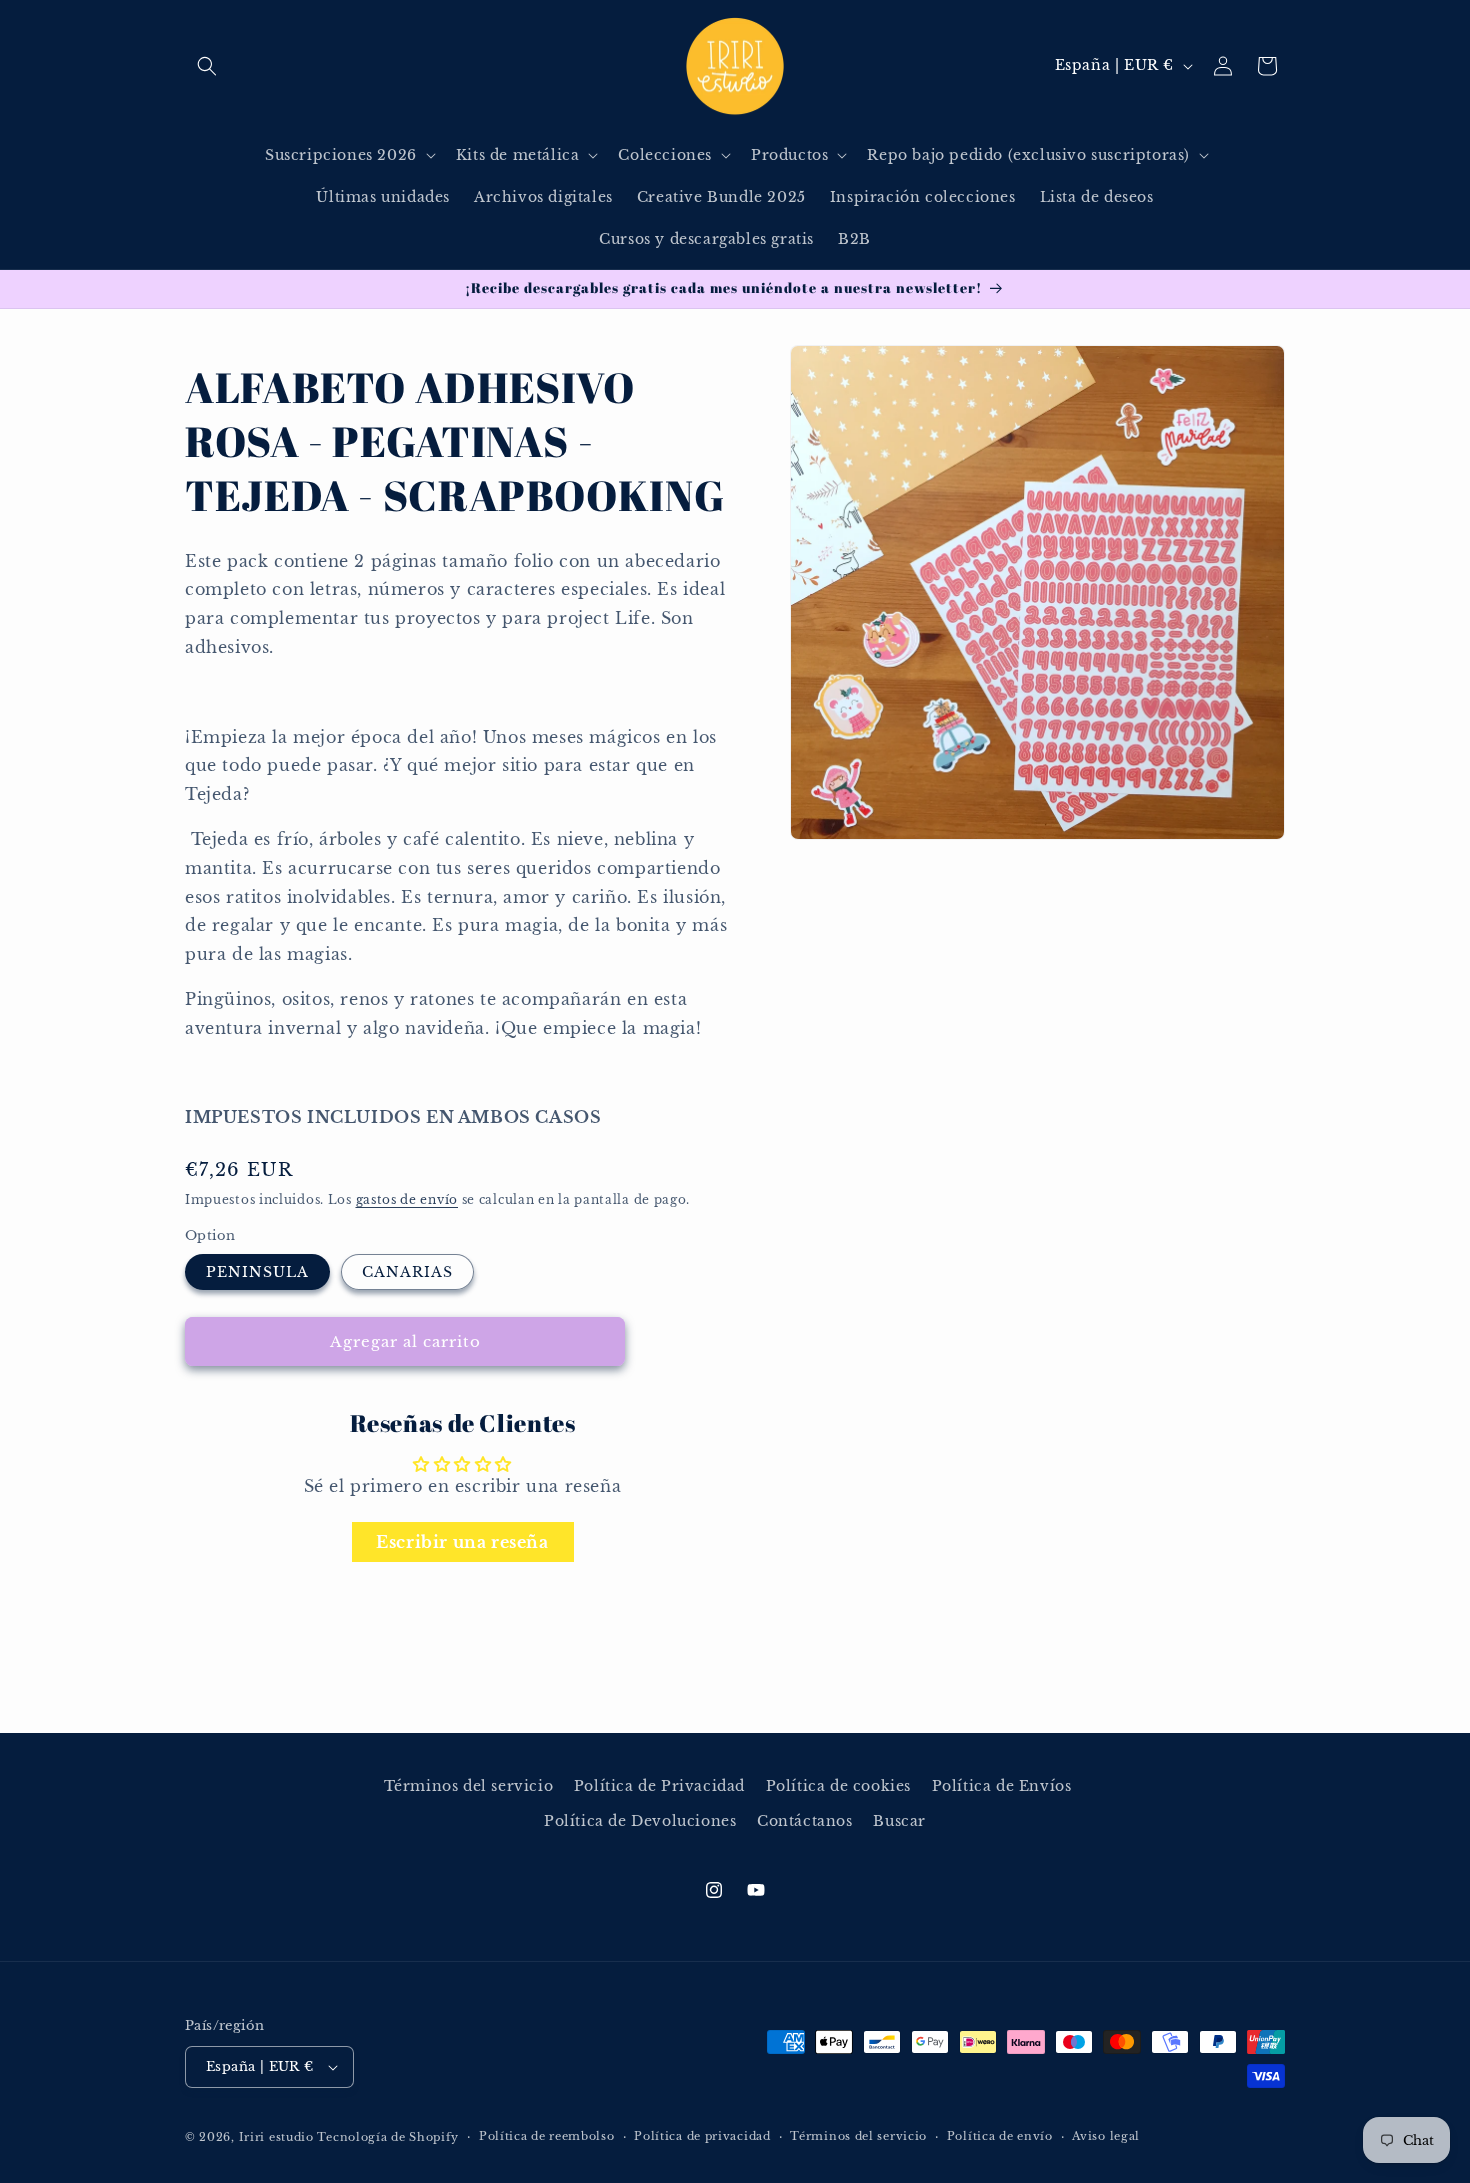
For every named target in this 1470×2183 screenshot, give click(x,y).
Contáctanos (805, 1821)
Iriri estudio (276, 2137)
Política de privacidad (702, 2136)
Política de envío (1000, 2136)
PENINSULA (257, 1272)
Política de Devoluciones (640, 1821)
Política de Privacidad (659, 1786)
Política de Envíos (1002, 1786)
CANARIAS (407, 1272)
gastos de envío (407, 1199)
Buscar (899, 1821)
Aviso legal (1106, 2136)
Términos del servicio (469, 1786)
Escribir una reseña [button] (462, 1541)
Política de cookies (838, 1786)
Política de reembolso (547, 2136)
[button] (207, 66)
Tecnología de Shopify (388, 2137)
